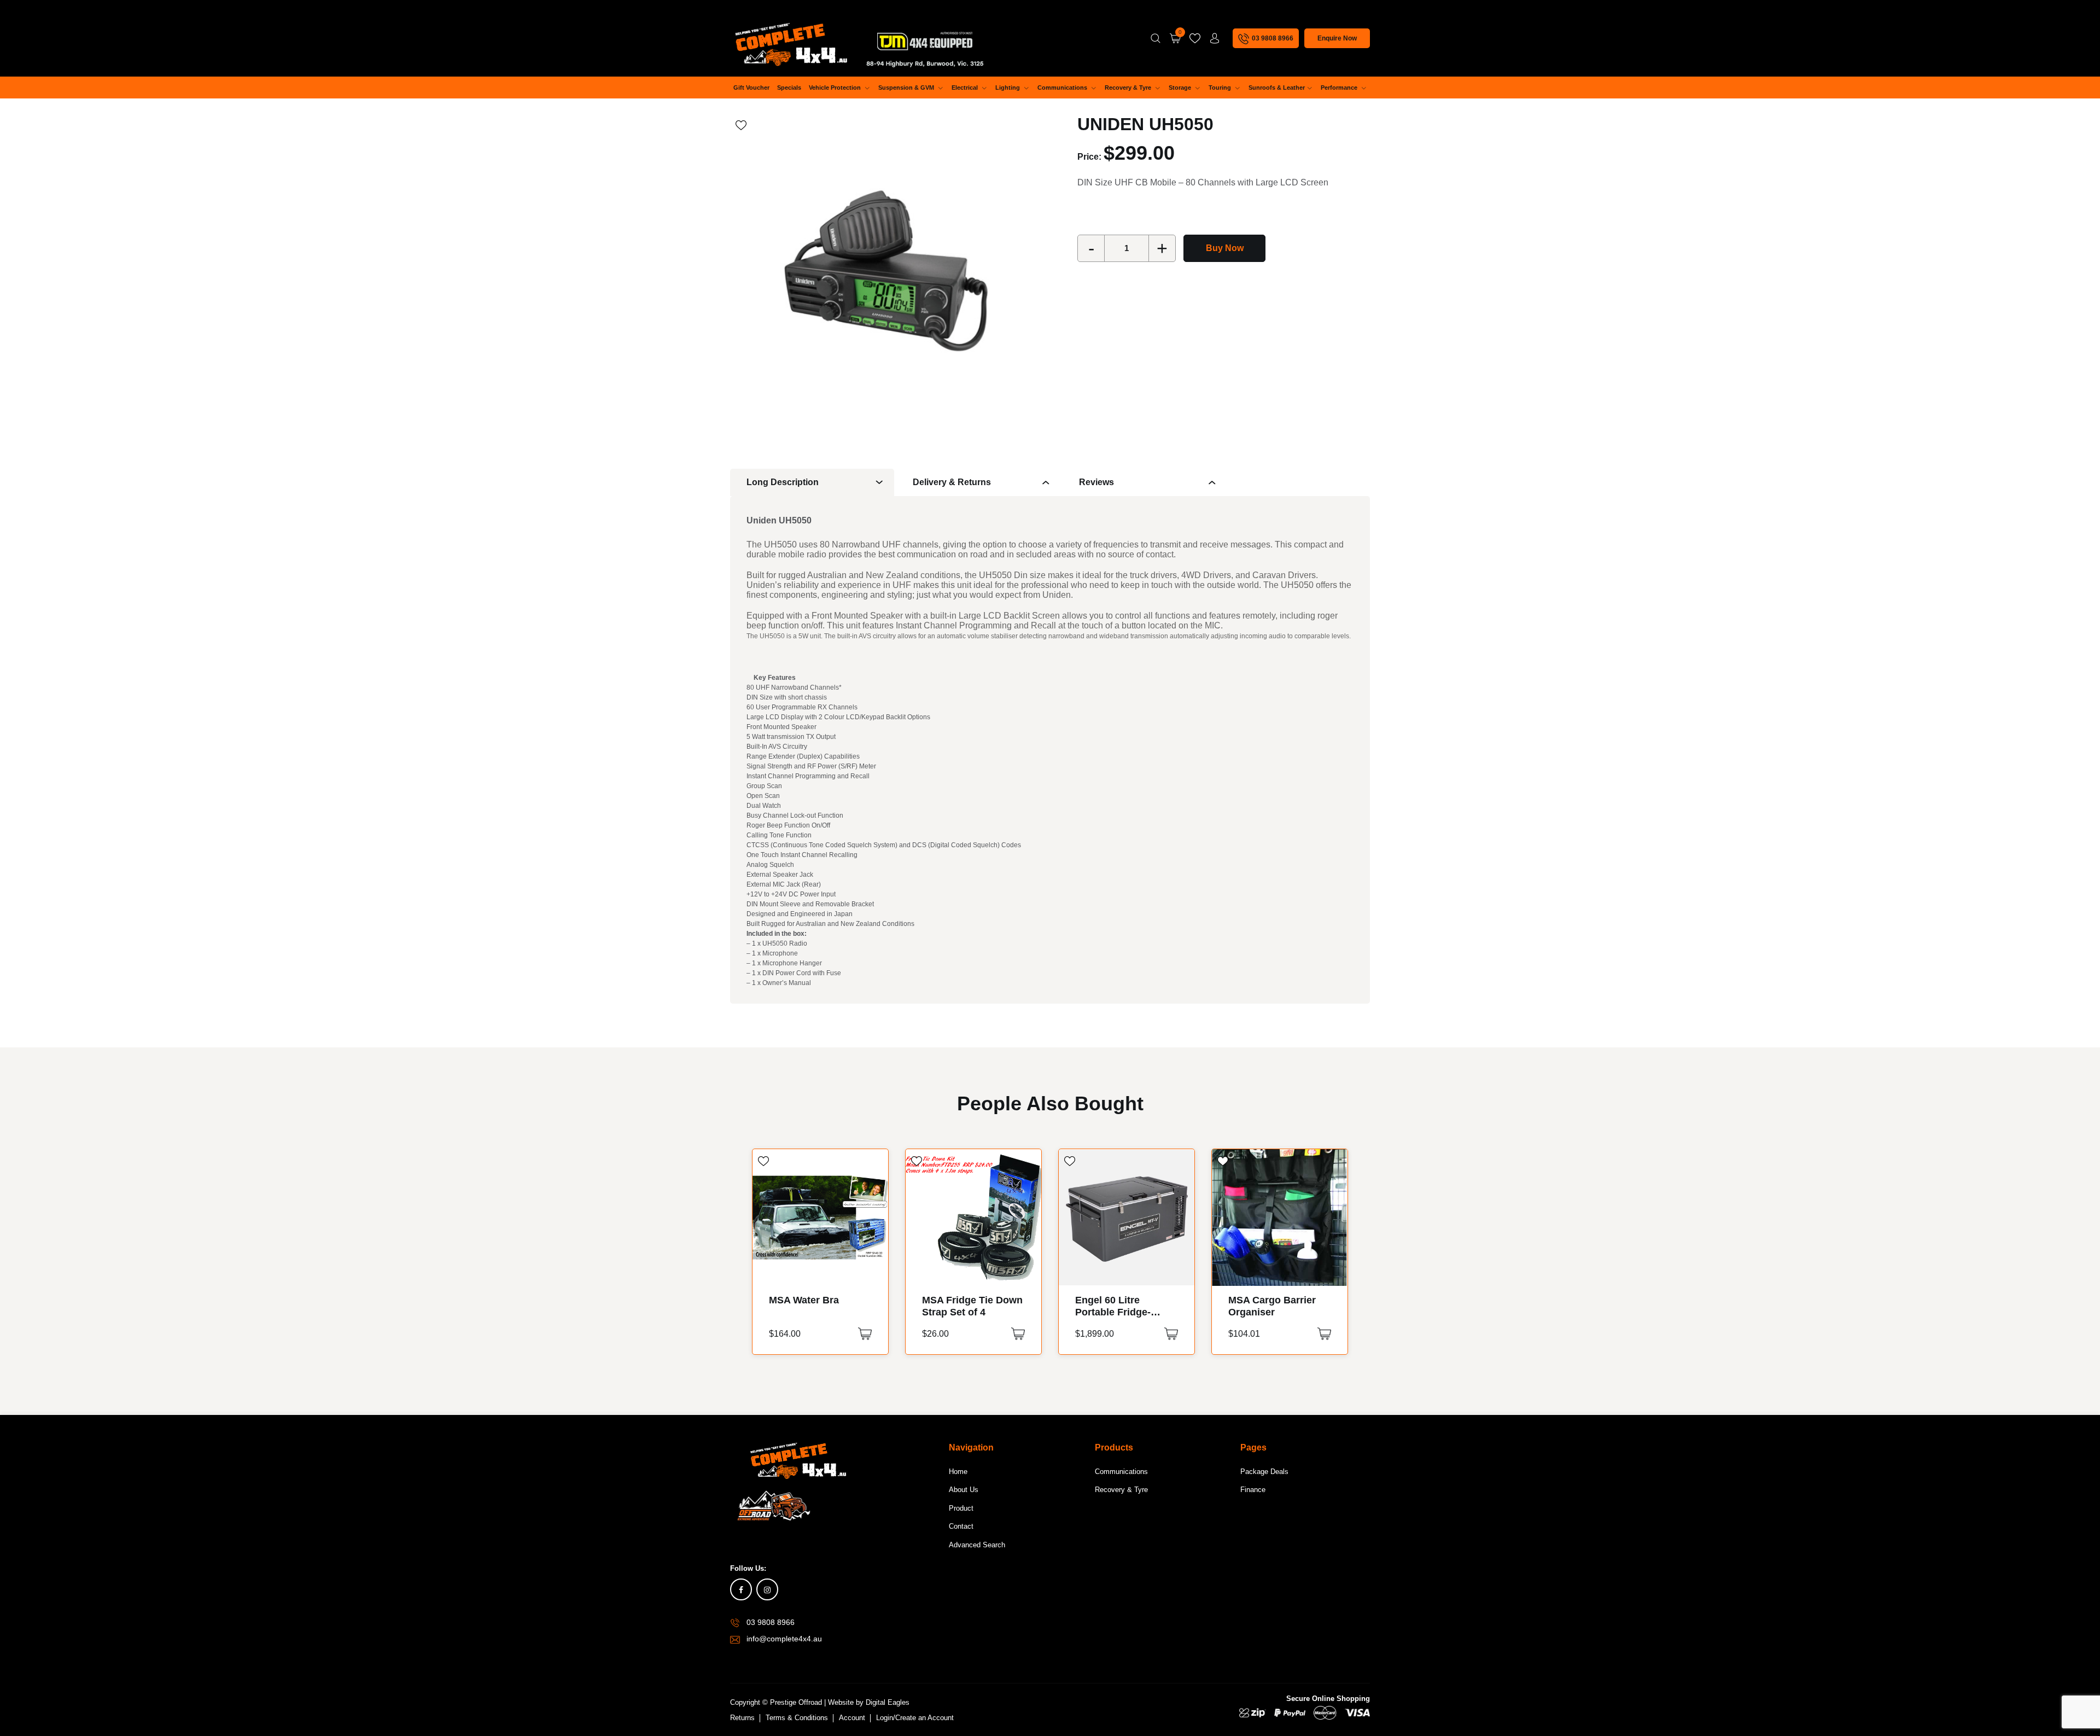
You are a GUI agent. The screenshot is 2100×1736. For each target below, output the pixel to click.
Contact (961, 1526)
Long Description (783, 482)
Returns (742, 1718)
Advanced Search (977, 1545)
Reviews (1096, 482)
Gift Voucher (751, 88)
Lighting (1008, 88)
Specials (789, 88)
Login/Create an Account (915, 1718)
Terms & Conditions (797, 1718)
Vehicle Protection (836, 88)
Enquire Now (1337, 38)
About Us (964, 1490)
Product (961, 1508)
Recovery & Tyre (1129, 88)
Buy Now (1225, 248)
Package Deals (1264, 1472)
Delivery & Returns (952, 482)
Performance (1340, 88)
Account (852, 1718)
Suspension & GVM (907, 88)
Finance (1253, 1490)
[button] (865, 1334)
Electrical (966, 88)
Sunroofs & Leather (1277, 88)
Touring (1221, 88)
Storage (1181, 88)
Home (958, 1472)
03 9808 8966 (771, 1622)
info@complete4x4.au (784, 1639)
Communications (1063, 88)
